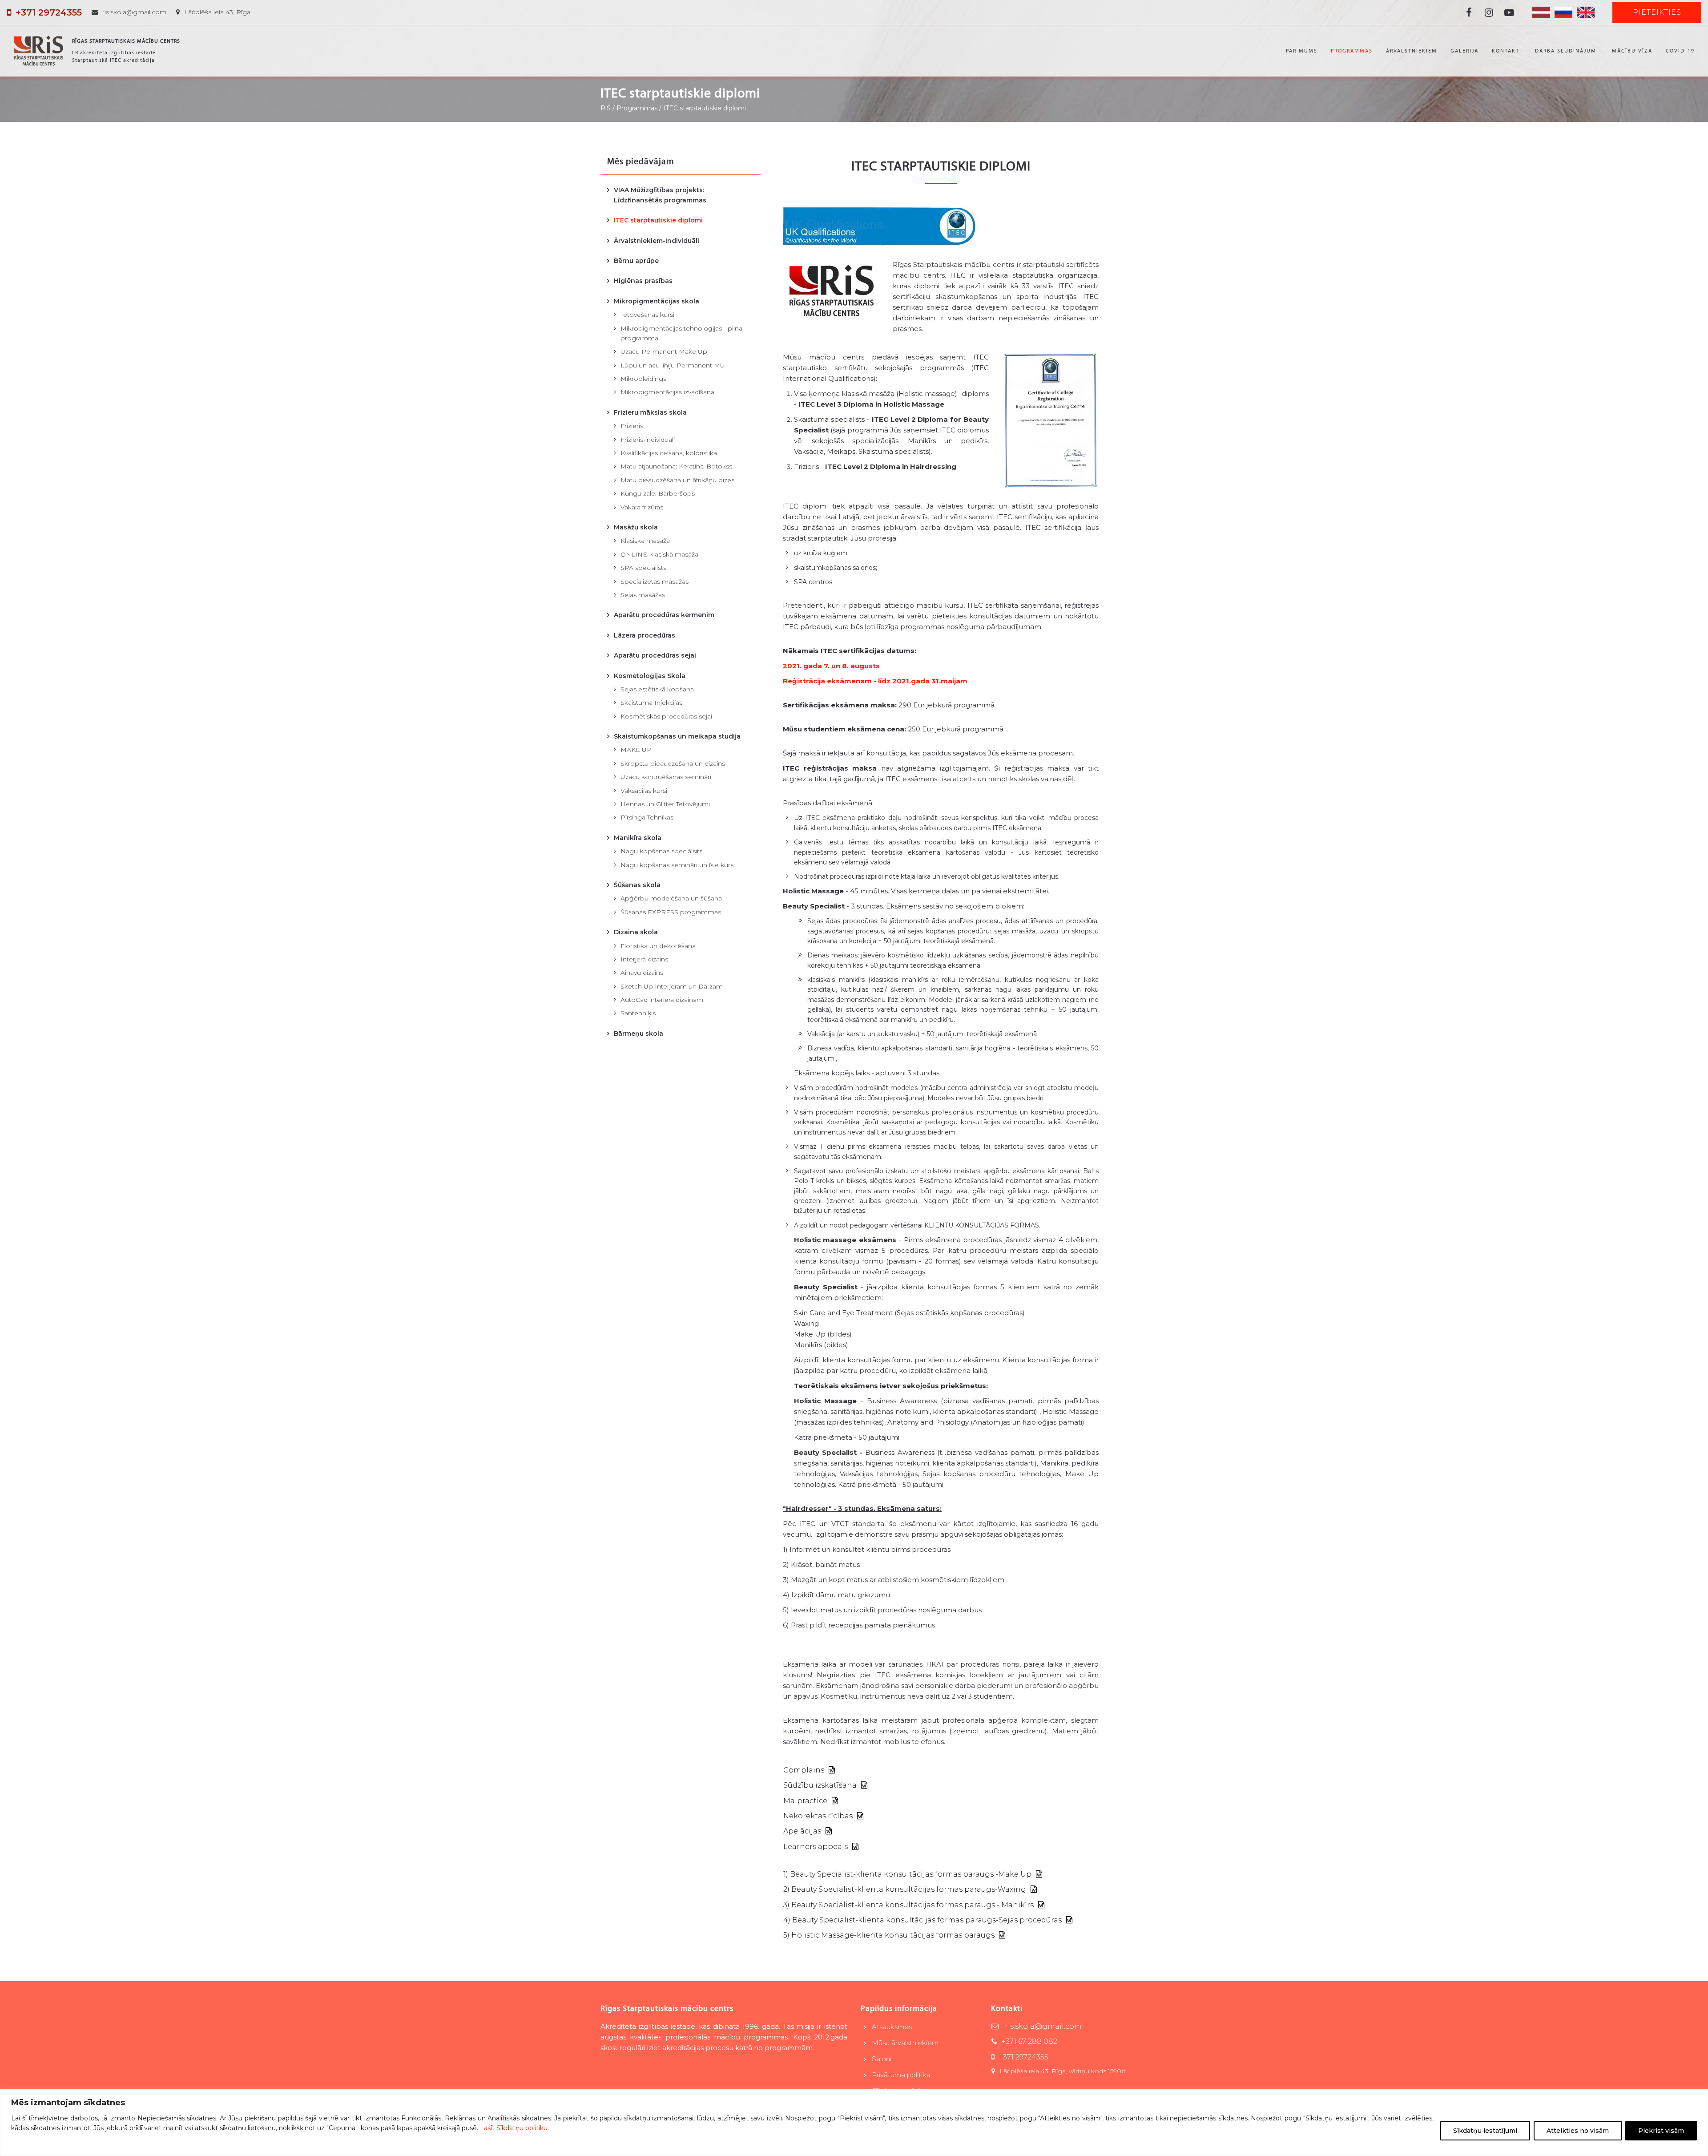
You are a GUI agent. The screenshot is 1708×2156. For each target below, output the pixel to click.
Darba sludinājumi (1567, 51)
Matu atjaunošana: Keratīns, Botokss (676, 466)
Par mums (1302, 51)
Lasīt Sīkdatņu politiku (514, 2128)
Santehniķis (638, 1013)
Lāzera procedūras (645, 635)
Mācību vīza (1632, 51)
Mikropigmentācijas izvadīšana (667, 392)
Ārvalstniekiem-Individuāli (657, 241)
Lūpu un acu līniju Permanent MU (673, 365)
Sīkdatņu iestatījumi (1485, 2131)
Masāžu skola (636, 527)
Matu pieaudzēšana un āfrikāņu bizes (677, 480)
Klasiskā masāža (645, 541)
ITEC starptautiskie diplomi (658, 220)
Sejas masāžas (643, 595)
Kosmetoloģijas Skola (650, 676)
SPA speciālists (643, 568)
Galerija (1464, 51)
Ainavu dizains (642, 973)
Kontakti (1507, 51)
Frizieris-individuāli (648, 440)
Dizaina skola (636, 932)
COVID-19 (1680, 51)
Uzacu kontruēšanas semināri (666, 777)
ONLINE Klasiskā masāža (659, 554)
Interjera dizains (644, 959)
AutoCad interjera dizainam (662, 1000)
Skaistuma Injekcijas (651, 703)
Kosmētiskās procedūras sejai (666, 716)
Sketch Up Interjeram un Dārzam (672, 986)
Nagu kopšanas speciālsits (661, 851)
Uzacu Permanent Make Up (664, 351)
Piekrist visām (1661, 2131)
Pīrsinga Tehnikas (647, 817)
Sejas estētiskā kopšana (657, 689)
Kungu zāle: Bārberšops (658, 493)
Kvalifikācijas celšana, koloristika (669, 453)
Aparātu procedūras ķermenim (664, 615)
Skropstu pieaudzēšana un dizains (673, 763)
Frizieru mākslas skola (650, 412)
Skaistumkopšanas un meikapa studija (677, 736)
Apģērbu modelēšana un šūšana (671, 898)
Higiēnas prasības (643, 281)
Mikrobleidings (643, 379)
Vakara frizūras (642, 507)
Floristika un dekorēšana (658, 946)
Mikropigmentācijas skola (657, 301)
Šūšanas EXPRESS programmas (671, 912)
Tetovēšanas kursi (647, 315)
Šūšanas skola (637, 885)
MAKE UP (636, 750)
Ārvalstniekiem (1412, 51)
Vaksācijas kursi (644, 791)
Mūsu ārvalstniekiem (905, 2043)
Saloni (882, 2059)
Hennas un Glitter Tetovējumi (665, 804)
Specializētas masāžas (655, 581)
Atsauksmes (892, 2027)
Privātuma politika (901, 2075)
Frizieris (632, 426)
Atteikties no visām (1578, 2131)
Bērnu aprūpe (636, 261)
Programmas (1352, 51)
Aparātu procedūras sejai (655, 655)
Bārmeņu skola (638, 1034)
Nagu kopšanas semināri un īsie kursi (678, 865)
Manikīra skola (638, 838)
